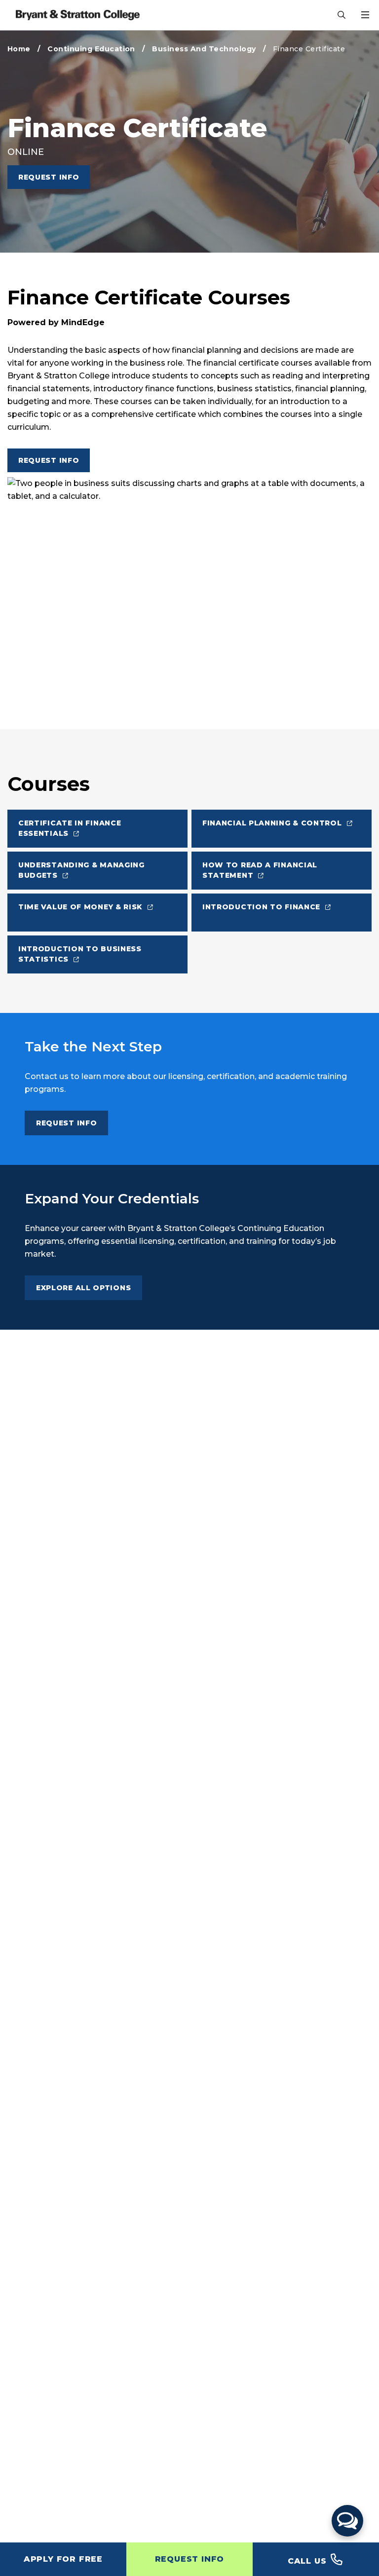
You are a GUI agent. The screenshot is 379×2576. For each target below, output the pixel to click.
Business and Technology (204, 49)
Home (19, 49)
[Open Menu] (365, 15)
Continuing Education (91, 49)
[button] (347, 2521)
